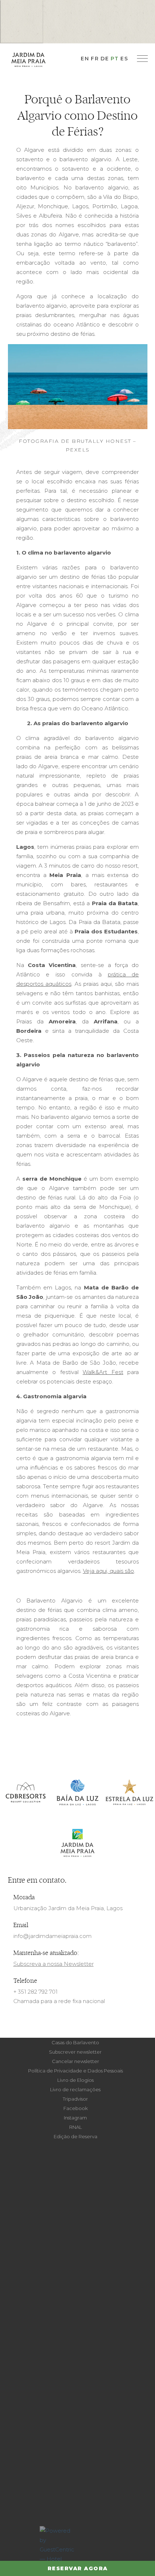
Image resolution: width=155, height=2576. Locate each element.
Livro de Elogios (76, 2080)
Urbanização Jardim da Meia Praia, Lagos (68, 1908)
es (124, 59)
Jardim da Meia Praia (77, 1843)
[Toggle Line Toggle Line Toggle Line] (142, 59)
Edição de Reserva (76, 2136)
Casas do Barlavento (75, 2042)
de (105, 59)
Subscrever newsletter (75, 2052)
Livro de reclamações (75, 2089)
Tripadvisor (75, 2099)
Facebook (76, 2108)
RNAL (76, 2127)
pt (115, 59)
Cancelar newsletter (76, 2061)
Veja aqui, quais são (108, 1571)
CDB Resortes (26, 1793)
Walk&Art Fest (103, 1372)
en (85, 59)
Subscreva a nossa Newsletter (54, 1964)
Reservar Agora (78, 2568)
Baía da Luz (77, 1793)
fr (95, 59)
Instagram (75, 2118)
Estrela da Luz (129, 1793)
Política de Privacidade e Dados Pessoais (76, 2071)
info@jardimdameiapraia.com (52, 1936)
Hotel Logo (28, 59)
